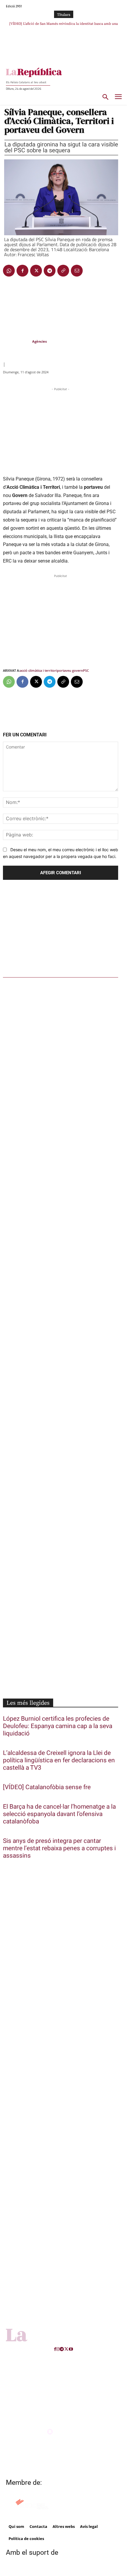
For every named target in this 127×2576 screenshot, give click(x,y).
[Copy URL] (63, 271)
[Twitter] (36, 271)
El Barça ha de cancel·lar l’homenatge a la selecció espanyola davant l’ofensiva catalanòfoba (59, 1814)
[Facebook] (22, 271)
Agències (39, 341)
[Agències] (17, 341)
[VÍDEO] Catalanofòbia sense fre (47, 1787)
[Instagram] (58, 2349)
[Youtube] (71, 2349)
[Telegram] (50, 271)
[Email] (77, 271)
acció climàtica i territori (38, 670)
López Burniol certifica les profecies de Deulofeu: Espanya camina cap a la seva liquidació (58, 1726)
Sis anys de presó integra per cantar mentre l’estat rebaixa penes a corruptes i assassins (59, 1848)
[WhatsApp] (9, 271)
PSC (86, 670)
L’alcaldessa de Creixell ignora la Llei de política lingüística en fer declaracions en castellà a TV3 (59, 1760)
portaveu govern (70, 670)
